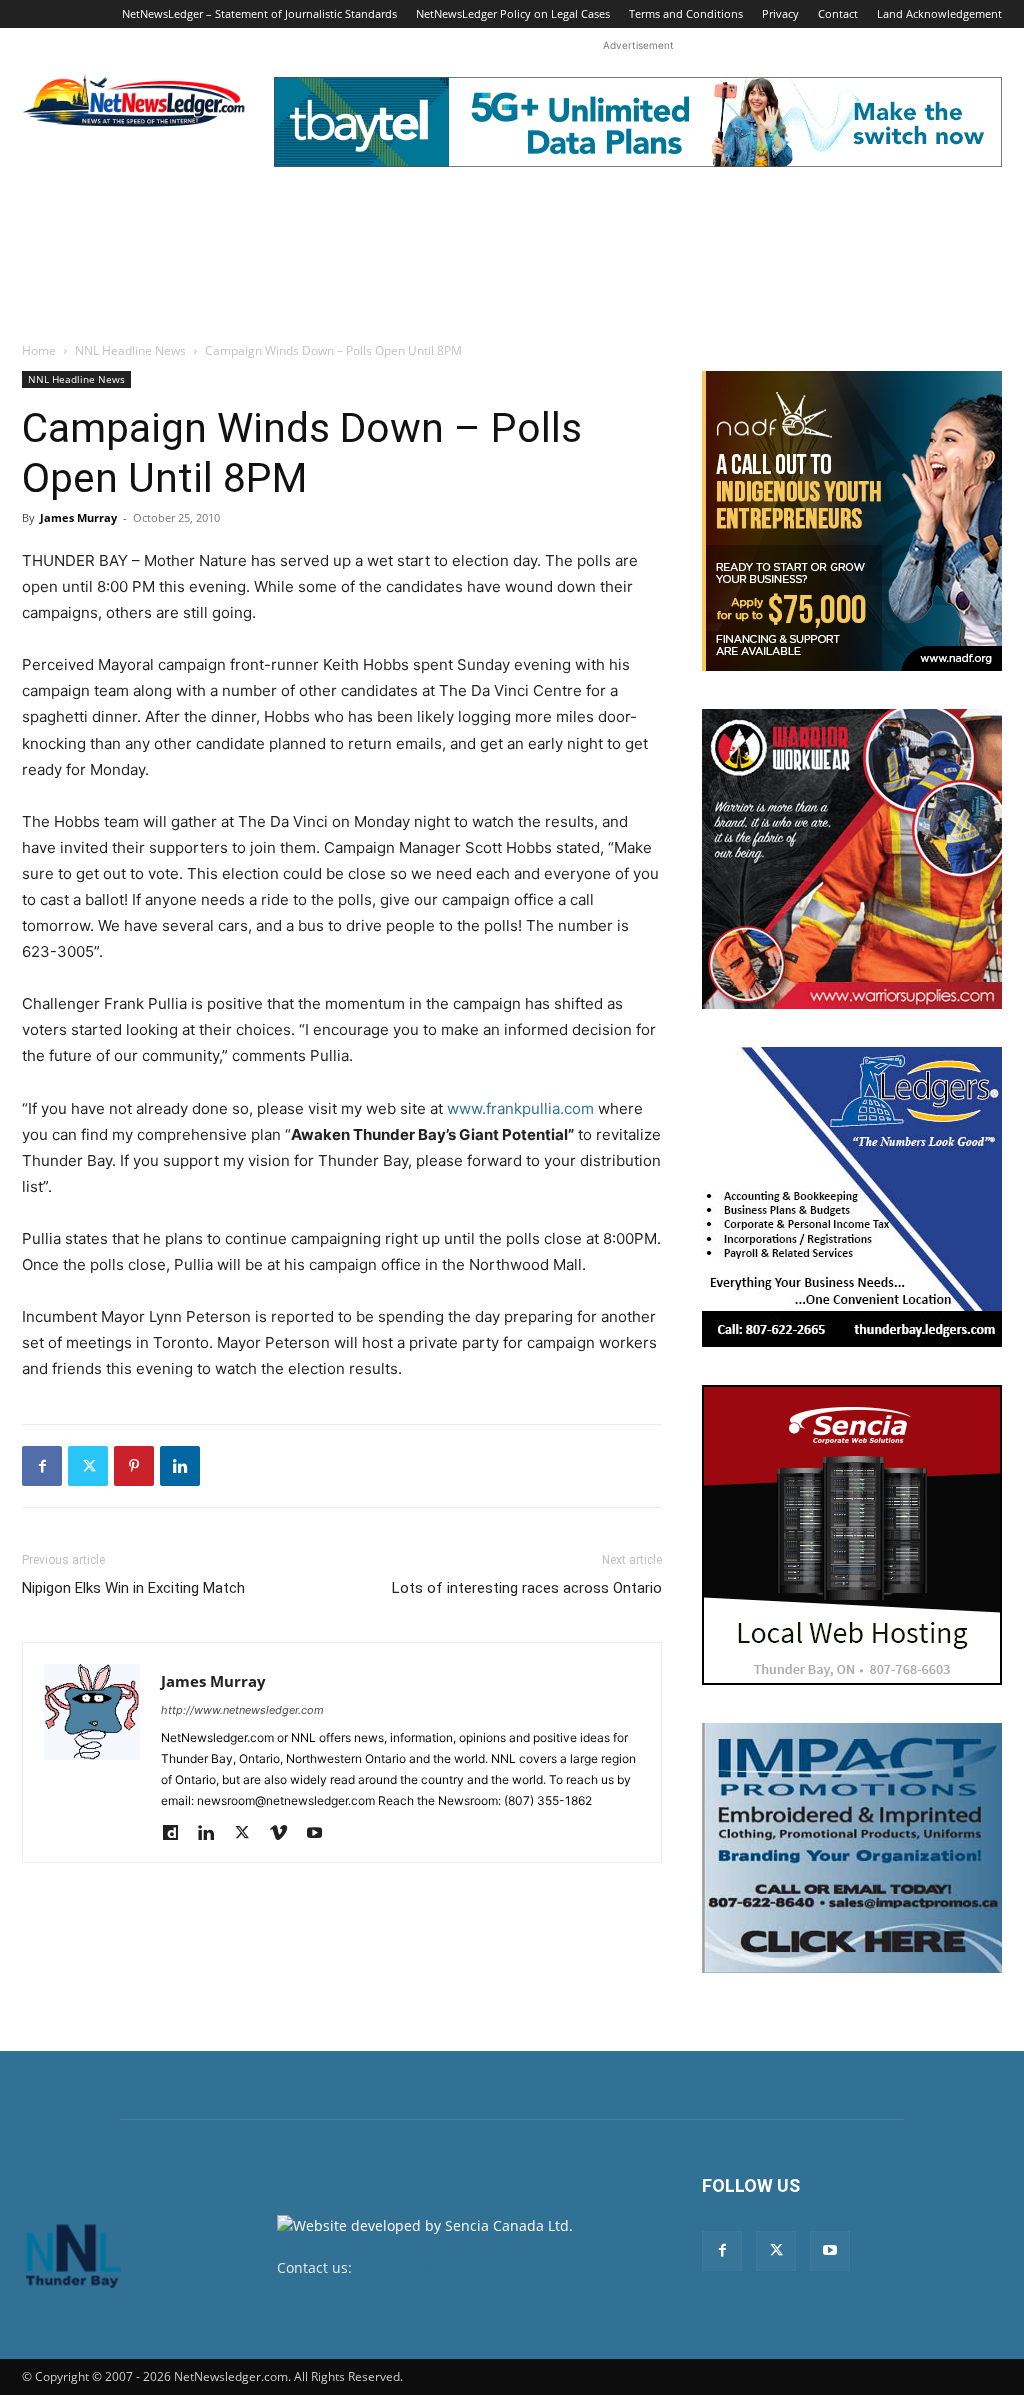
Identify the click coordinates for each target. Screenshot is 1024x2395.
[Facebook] (42, 1466)
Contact (838, 13)
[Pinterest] (134, 1466)
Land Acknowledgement (939, 13)
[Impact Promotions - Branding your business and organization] (852, 1848)
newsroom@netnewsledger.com (463, 2267)
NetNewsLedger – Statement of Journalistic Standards (259, 13)
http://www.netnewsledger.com (242, 1710)
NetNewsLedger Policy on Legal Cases (513, 13)
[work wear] (852, 859)
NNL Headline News (130, 350)
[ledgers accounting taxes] (852, 1197)
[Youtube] (321, 1834)
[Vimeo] (285, 1834)
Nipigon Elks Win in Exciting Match (133, 1588)
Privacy (780, 13)
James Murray (78, 517)
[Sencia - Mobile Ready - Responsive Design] (852, 1535)
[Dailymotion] (177, 1834)
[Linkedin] (180, 1466)
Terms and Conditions (686, 13)
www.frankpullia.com (520, 1108)
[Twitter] (88, 1466)
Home (39, 350)
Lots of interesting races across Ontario (527, 1588)
